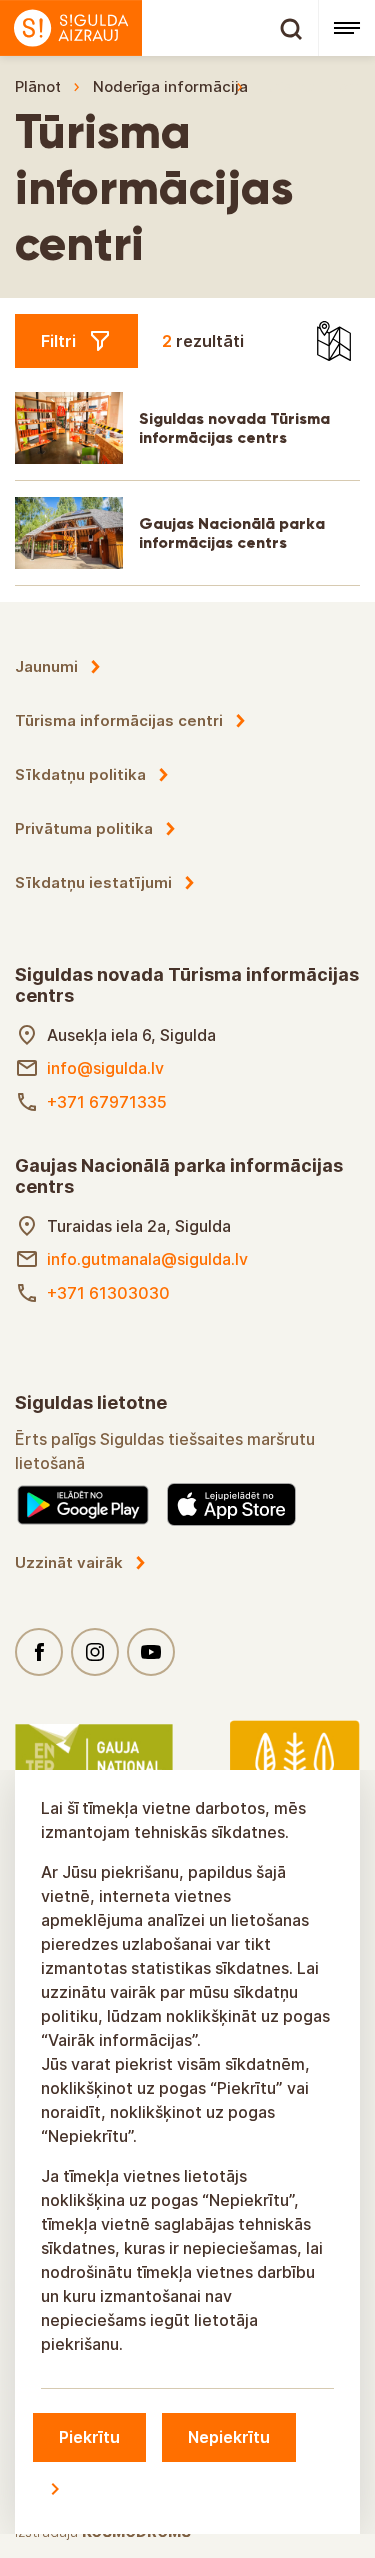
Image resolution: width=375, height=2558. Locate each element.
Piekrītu (89, 2437)
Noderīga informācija (170, 86)
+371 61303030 (108, 1293)
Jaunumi (46, 666)
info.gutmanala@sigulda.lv (147, 1259)
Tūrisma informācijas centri (119, 720)
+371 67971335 (107, 1102)
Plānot (38, 86)
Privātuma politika (84, 828)
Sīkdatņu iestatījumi (93, 882)
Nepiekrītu (229, 2437)
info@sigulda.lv (105, 1068)
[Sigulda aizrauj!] (159, 28)
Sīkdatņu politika (80, 774)
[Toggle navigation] (346, 28)
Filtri (58, 341)
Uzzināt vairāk (69, 1562)
